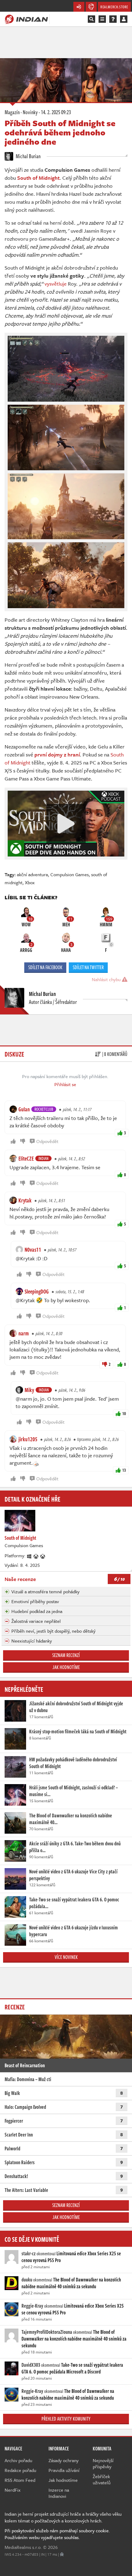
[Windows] (29, 1555)
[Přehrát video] (66, 824)
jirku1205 (28, 1439)
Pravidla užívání (64, 2470)
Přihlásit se (65, 1084)
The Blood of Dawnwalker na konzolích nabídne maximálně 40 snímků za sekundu (71, 2283)
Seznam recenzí (66, 1655)
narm (24, 1333)
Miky (29, 1390)
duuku (27, 2280)
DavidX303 (31, 2365)
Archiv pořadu (18, 2460)
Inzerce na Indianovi (59, 2493)
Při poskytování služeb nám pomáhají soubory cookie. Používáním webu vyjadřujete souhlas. (57, 2534)
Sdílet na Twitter (88, 967)
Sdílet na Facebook (45, 967)
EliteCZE (26, 1158)
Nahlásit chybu (107, 979)
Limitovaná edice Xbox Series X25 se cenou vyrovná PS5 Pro (71, 2257)
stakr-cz (29, 2253)
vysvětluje (56, 284)
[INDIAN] (26, 19)
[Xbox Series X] (36, 1555)
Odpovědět (47, 1141)
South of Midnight (38, 178)
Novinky (30, 112)
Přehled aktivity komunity (66, 2419)
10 (124, 1413)
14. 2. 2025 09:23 (56, 112)
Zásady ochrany (64, 2460)
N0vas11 (33, 1250)
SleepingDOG (37, 1291)
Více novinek (66, 1957)
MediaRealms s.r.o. (23, 2547)
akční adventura (32, 874)
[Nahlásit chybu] (62, 2554)
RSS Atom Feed (20, 2480)
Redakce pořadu (20, 2470)
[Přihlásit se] (124, 19)
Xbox (30, 882)
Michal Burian (28, 156)
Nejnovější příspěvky (103, 2463)
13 (124, 1470)
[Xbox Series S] (43, 1555)
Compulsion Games (70, 874)
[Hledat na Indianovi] (91, 19)
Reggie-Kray (32, 2306)
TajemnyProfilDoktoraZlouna (47, 2332)
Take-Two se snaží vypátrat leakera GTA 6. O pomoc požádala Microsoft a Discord (72, 2368)
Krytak (25, 1200)
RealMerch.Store (114, 7)
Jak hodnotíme (66, 1667)
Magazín (12, 112)
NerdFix (13, 2490)
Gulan (24, 1109)
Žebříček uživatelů (102, 2479)
